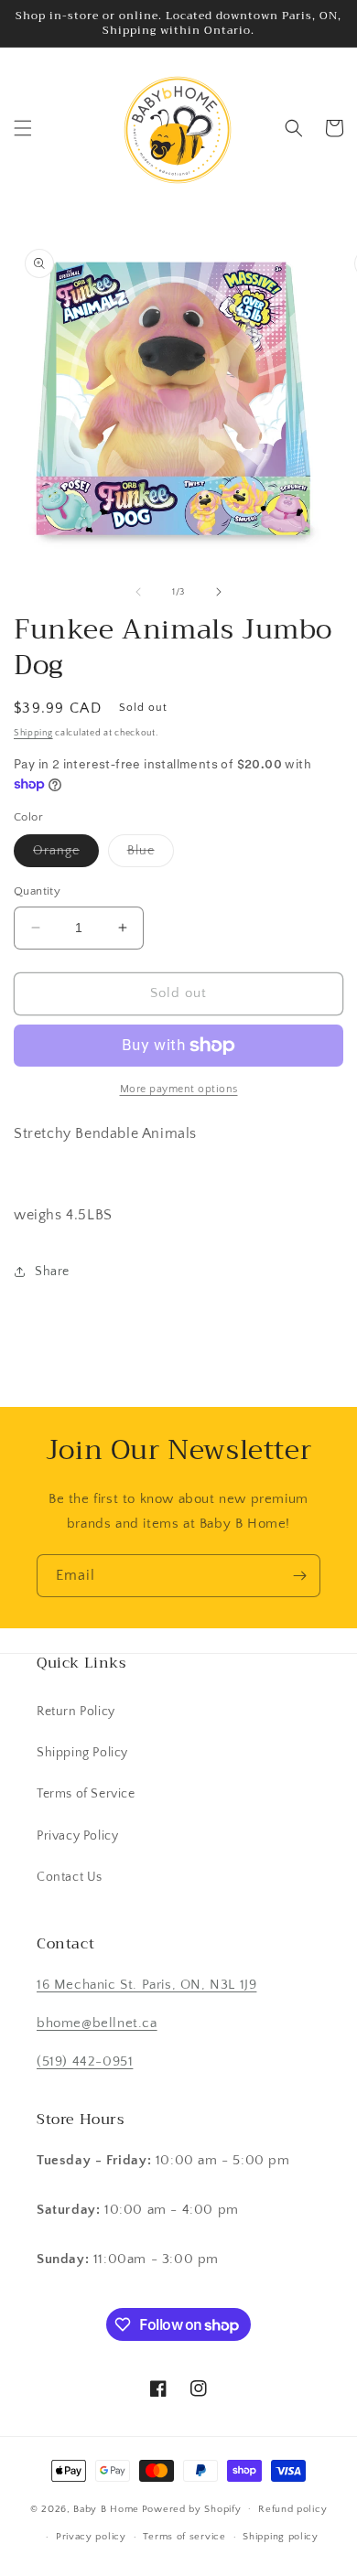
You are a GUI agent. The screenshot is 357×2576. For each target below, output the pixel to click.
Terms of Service (86, 1794)
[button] (23, 128)
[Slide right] (219, 592)
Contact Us (70, 1877)
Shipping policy (281, 2537)
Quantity (37, 891)
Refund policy (292, 2509)
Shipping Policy (82, 1753)
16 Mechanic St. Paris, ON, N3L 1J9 (146, 1985)
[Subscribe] (299, 1576)
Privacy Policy (77, 1836)
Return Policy (76, 1712)
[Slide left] (138, 592)
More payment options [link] (179, 1089)
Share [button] (52, 1272)
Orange (66, 855)
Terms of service (184, 2537)
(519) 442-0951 (85, 2061)
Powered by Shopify (192, 2508)
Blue (151, 855)
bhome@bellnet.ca (97, 2023)
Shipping (33, 733)
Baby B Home (106, 2508)
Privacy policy (91, 2537)
